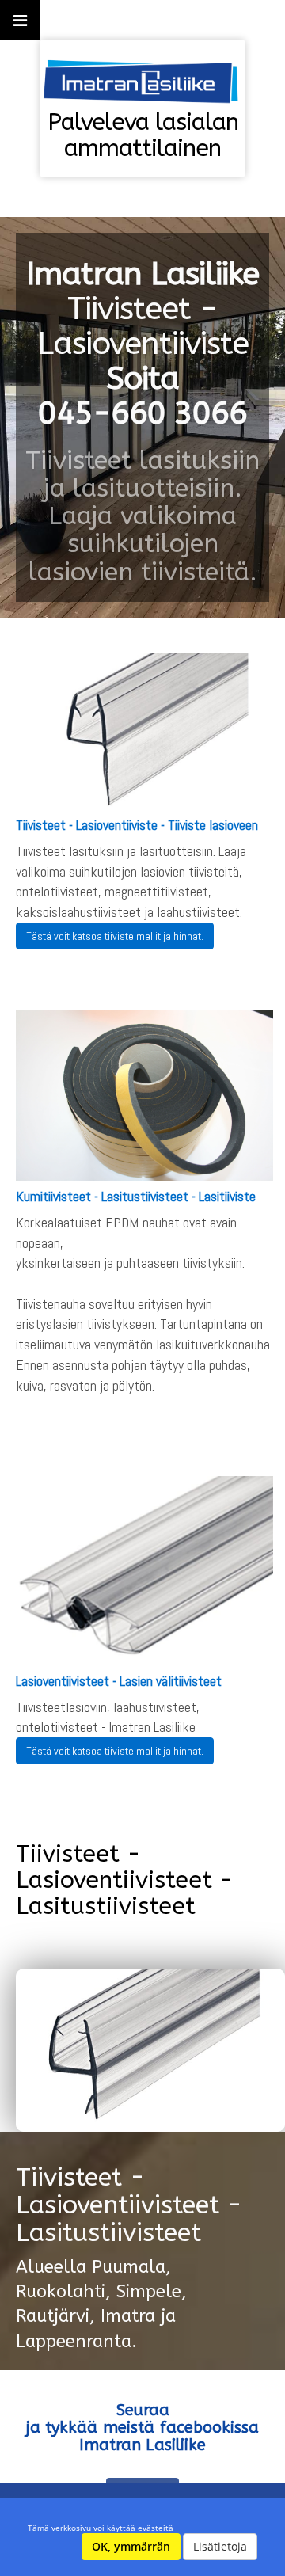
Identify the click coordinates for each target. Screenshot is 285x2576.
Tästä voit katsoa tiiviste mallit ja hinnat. (115, 936)
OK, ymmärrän (131, 2546)
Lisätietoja (220, 2546)
